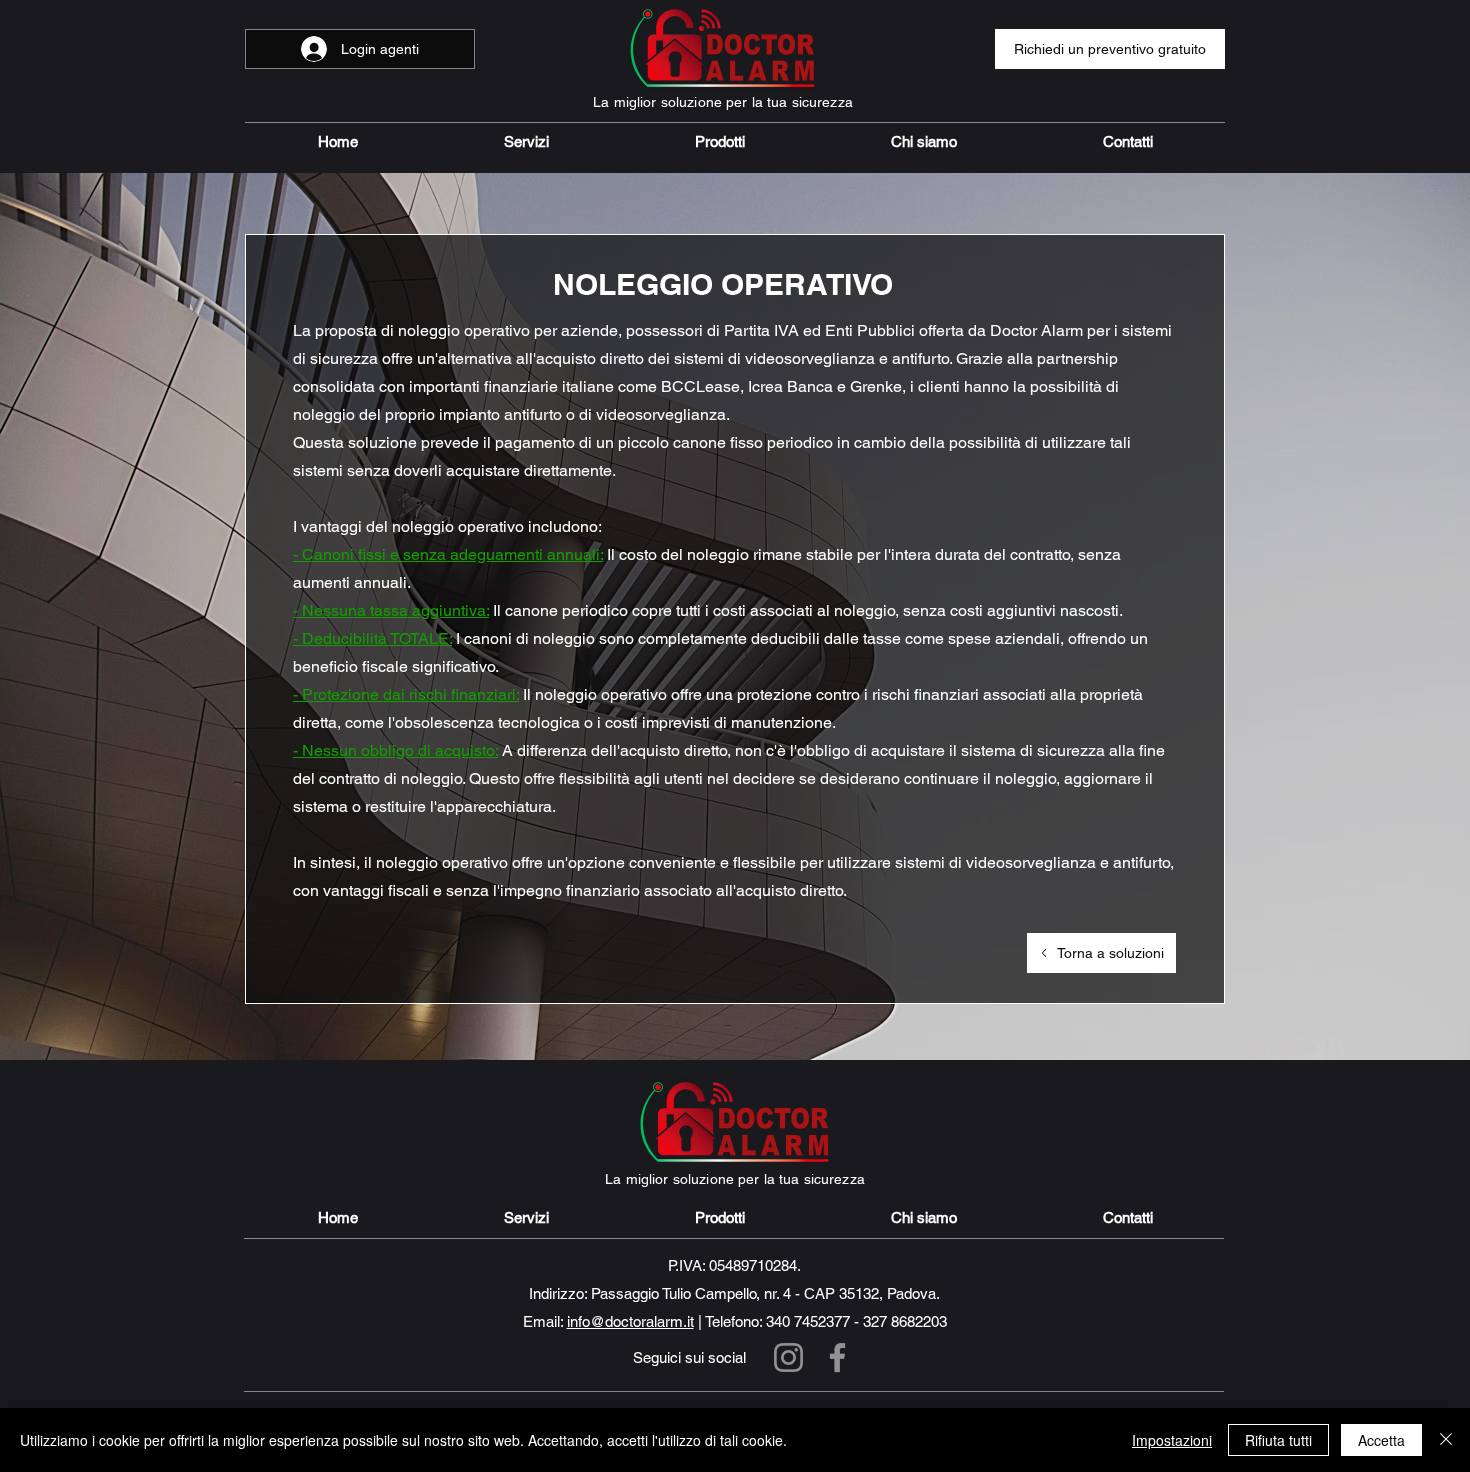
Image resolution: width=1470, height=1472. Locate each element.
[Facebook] (837, 1357)
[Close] (1446, 1440)
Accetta (1381, 1440)
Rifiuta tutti (1278, 1440)
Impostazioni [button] (1172, 1440)
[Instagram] (788, 1357)
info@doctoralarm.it (630, 1321)
